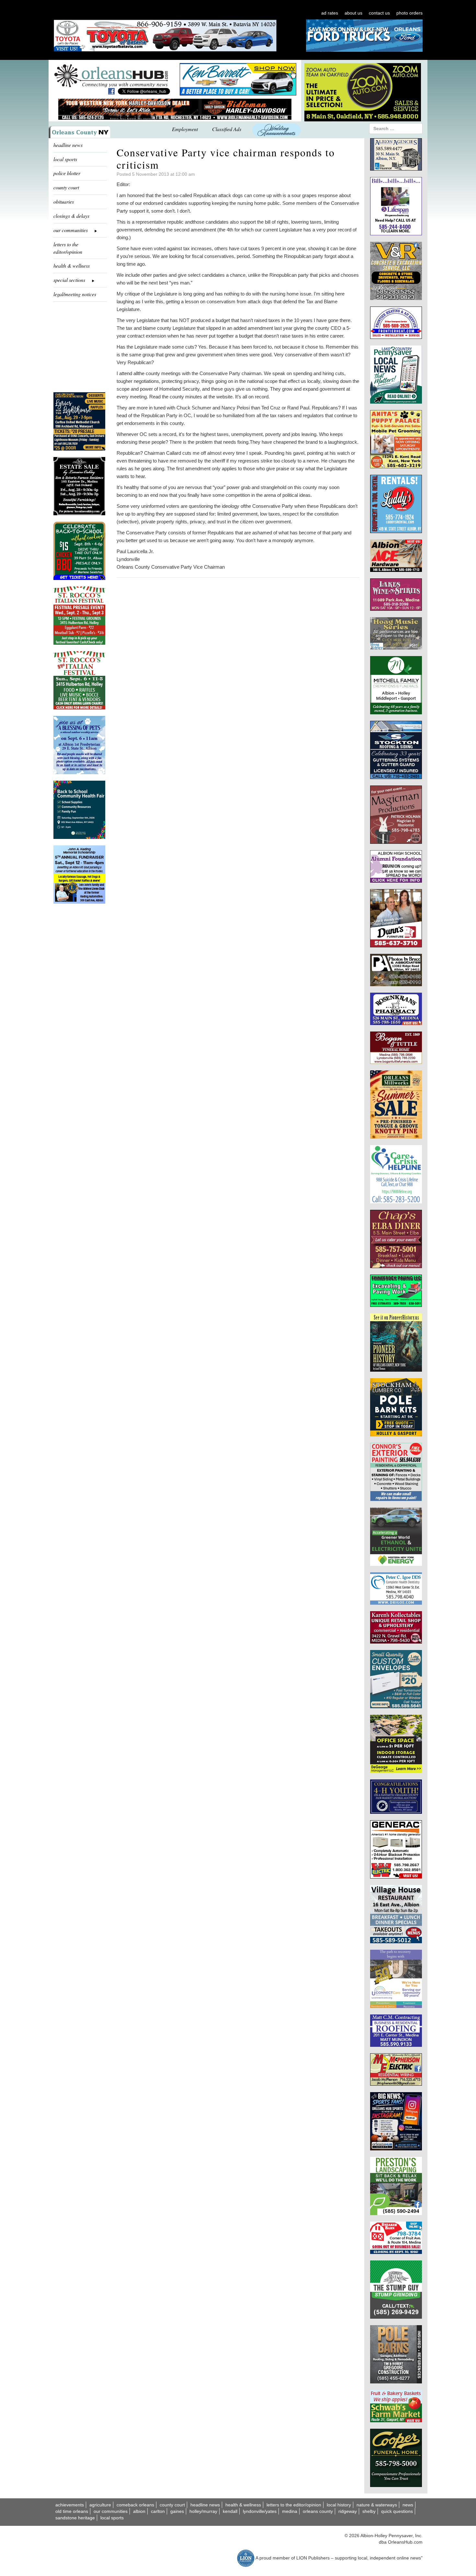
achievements (70, 2505)
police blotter (67, 173)
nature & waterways (377, 2505)
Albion (139, 2511)
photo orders (409, 13)
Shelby (369, 2511)
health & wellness (72, 266)
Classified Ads (227, 129)
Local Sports (112, 2518)
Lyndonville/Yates (260, 2511)
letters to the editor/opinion (68, 248)
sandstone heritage (75, 2518)
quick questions (397, 2511)
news (408, 2505)
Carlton (158, 2511)
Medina (290, 2511)
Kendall (230, 2511)
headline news (68, 145)
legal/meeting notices (75, 294)
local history (339, 2505)
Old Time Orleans (72, 2511)
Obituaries (64, 201)
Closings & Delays (71, 216)
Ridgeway (348, 2511)
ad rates (330, 13)
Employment (185, 129)
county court (66, 187)
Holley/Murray (203, 2511)
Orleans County (318, 2511)
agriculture (100, 2505)
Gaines (177, 2511)
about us (353, 13)
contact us (379, 13)
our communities (111, 2511)
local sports (65, 159)
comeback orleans (135, 2505)
